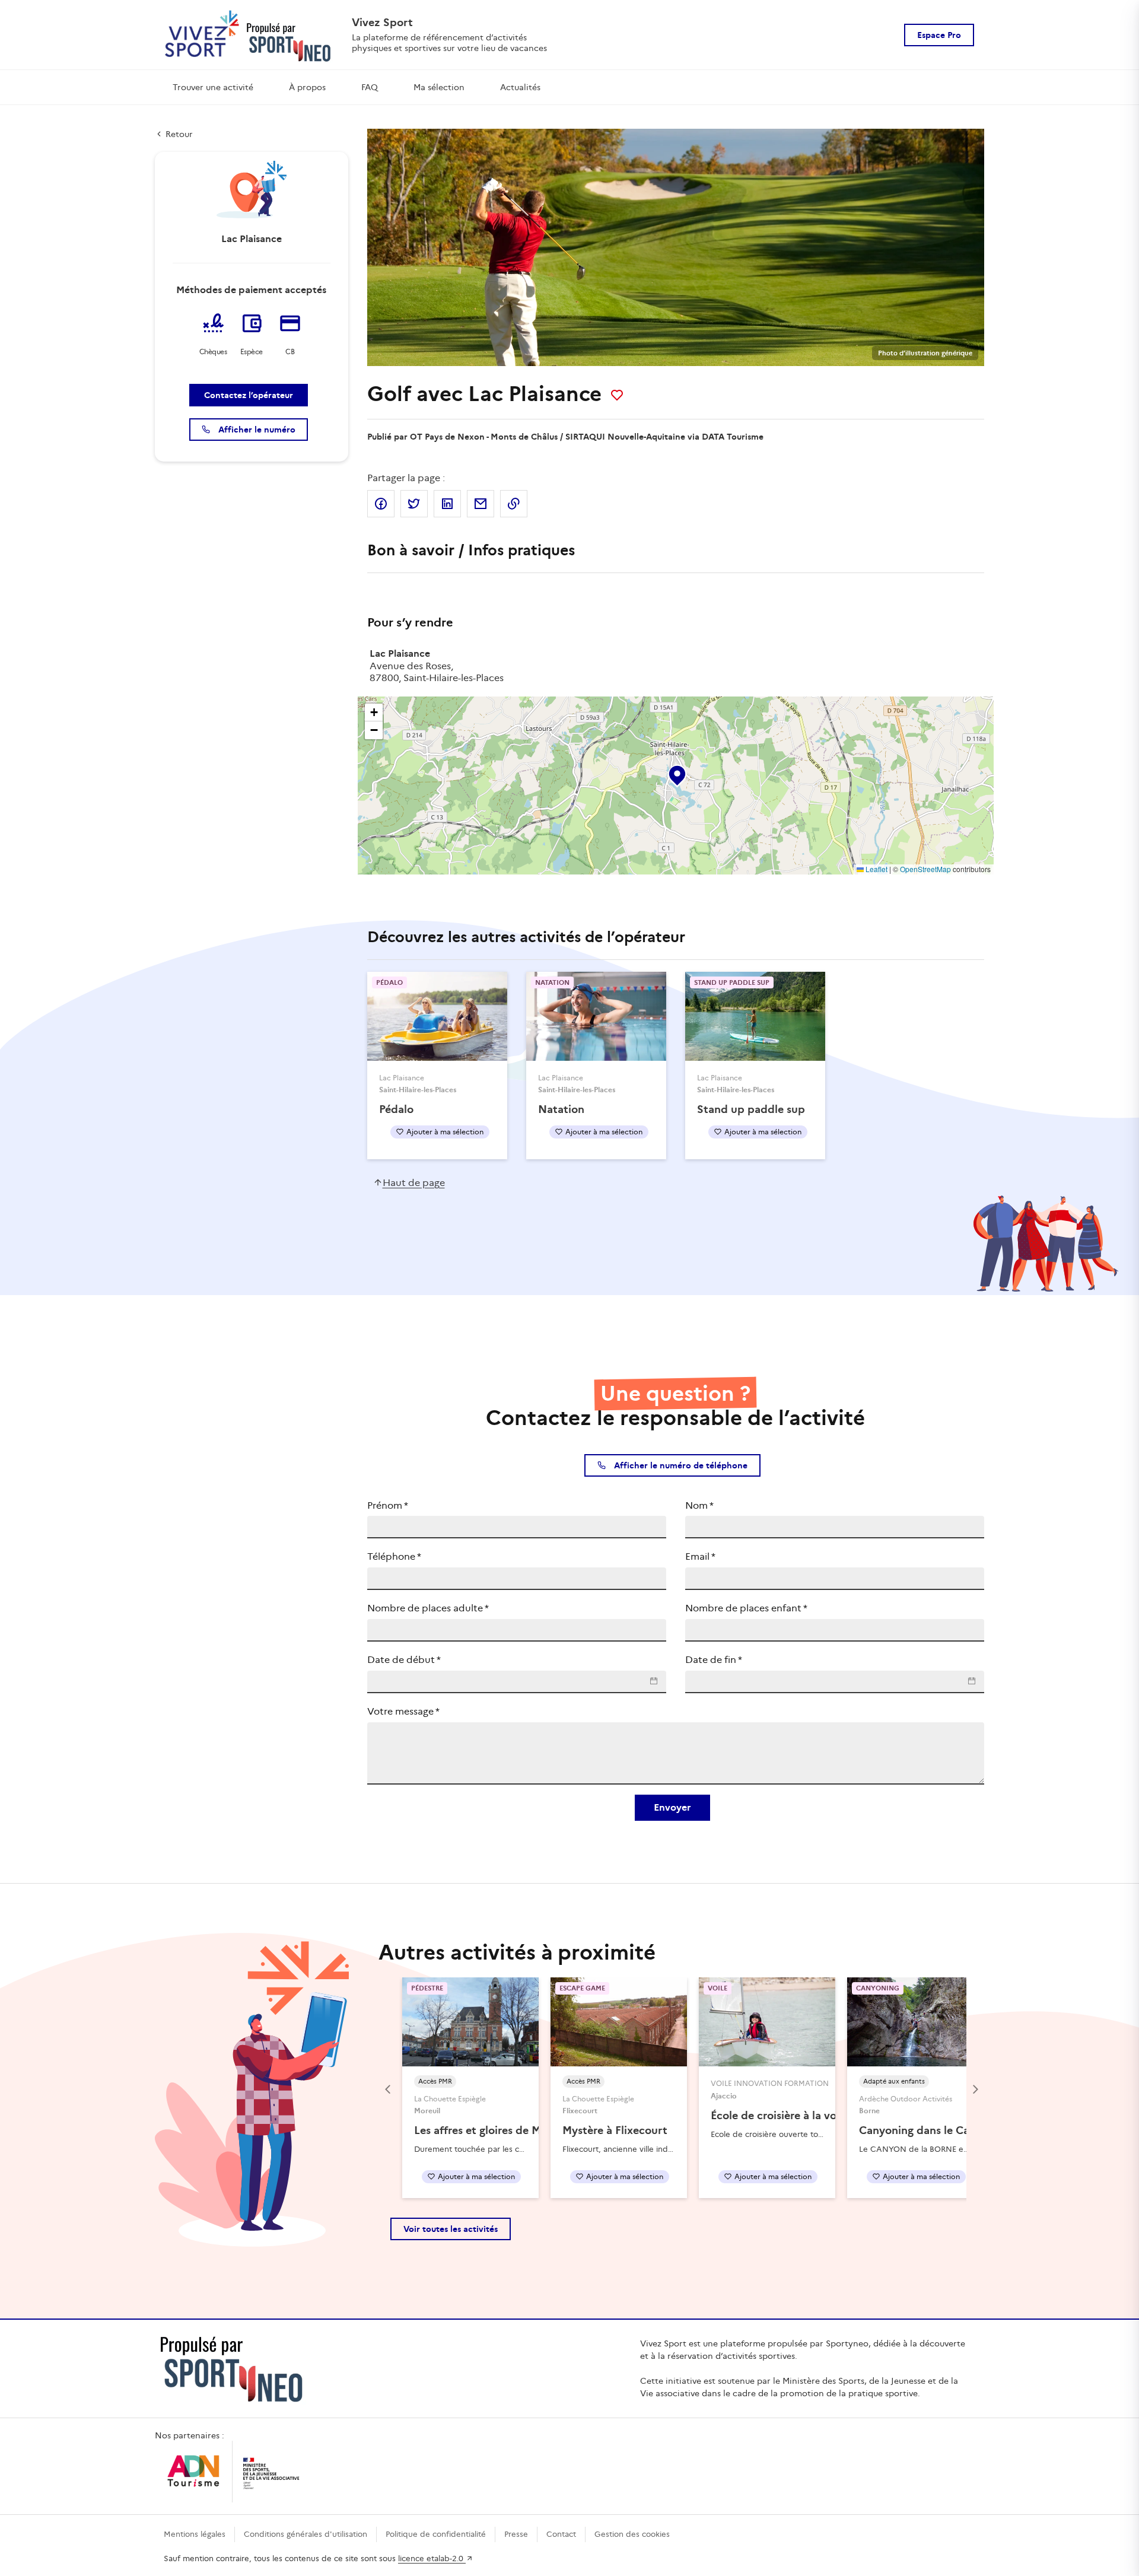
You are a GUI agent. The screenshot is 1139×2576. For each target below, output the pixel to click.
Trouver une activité (213, 87)
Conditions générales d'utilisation (306, 2534)
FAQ (370, 87)
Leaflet (876, 869)
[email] (481, 504)
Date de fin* (714, 1660)
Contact (561, 2534)
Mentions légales (195, 2534)
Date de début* (404, 1660)
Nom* (699, 1505)
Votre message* (403, 1711)
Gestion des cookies (632, 2534)
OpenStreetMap (925, 869)
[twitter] (414, 504)
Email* (700, 1556)
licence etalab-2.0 (432, 2558)
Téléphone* (394, 1556)
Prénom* (388, 1505)
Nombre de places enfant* (746, 1608)
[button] (676, 773)
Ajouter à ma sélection (445, 1132)
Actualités (520, 87)
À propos (307, 87)
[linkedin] (447, 504)
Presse (516, 2534)
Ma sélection (439, 87)
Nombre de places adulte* (428, 1608)
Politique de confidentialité (436, 2534)
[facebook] (381, 504)
